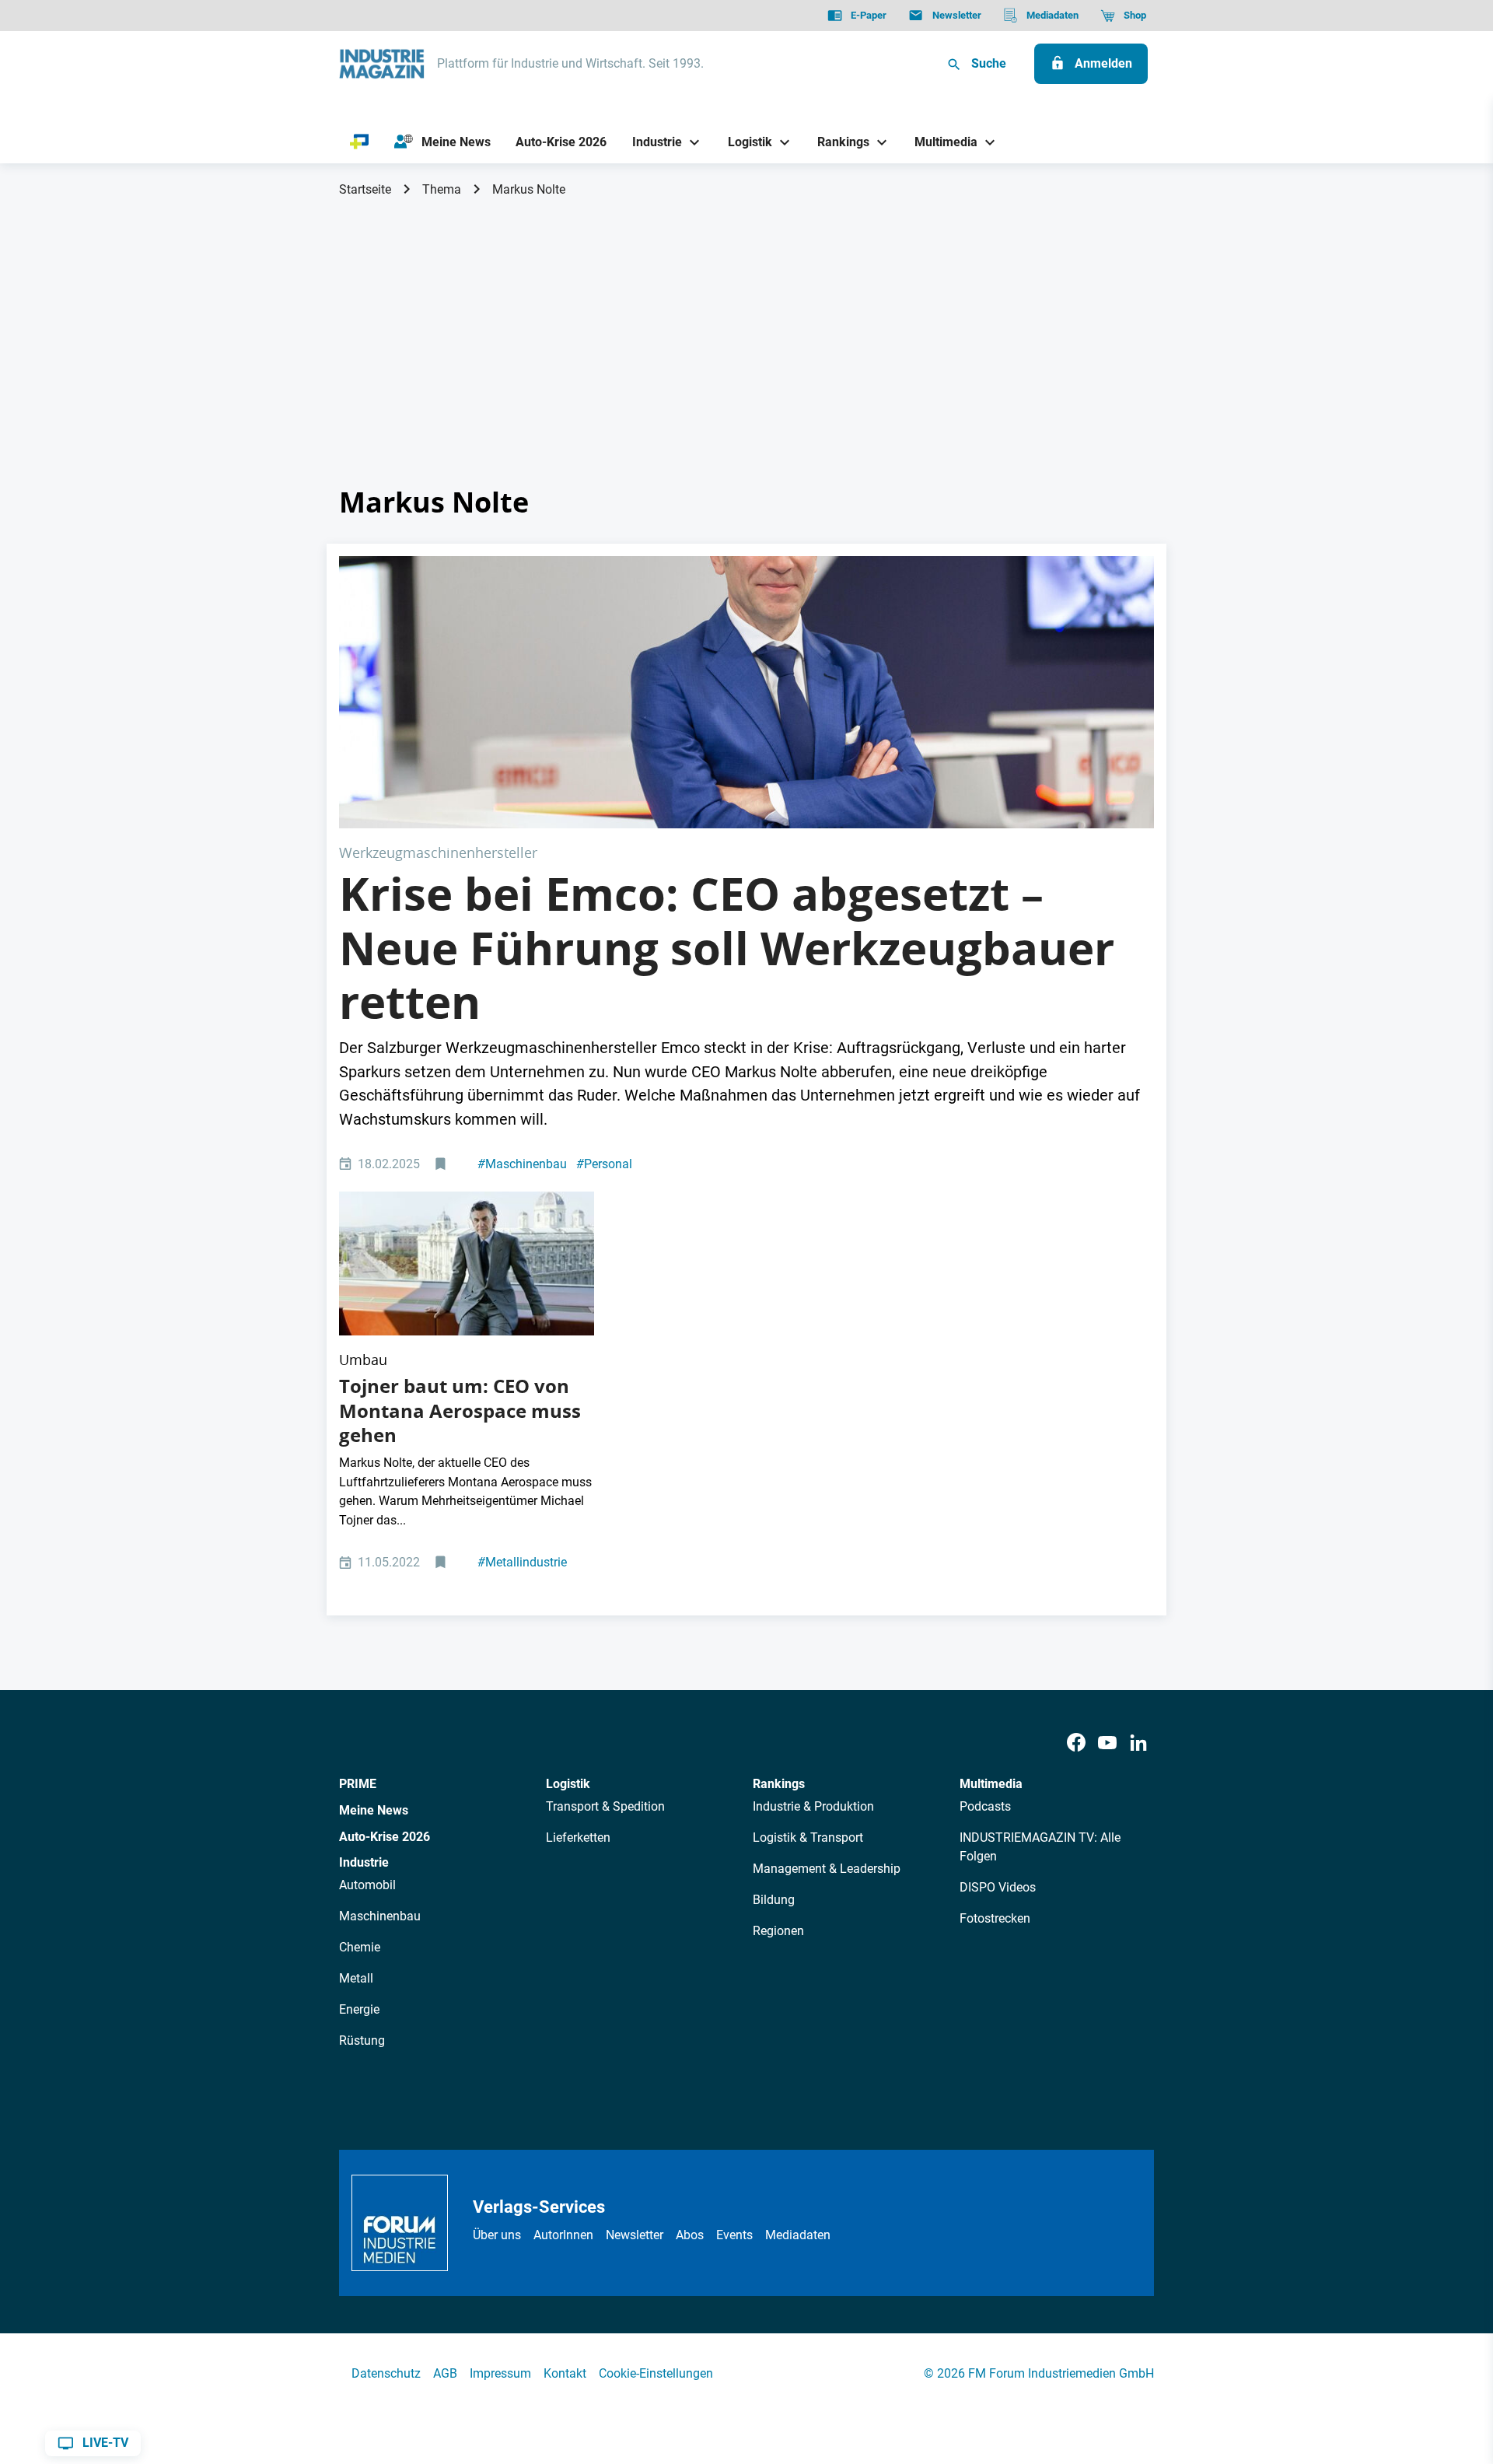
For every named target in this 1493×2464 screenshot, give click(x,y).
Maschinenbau (522, 1164)
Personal (604, 1164)
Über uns (497, 2235)
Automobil (367, 1885)
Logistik (568, 1784)
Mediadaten (798, 2235)
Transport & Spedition (605, 1806)
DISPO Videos (998, 1887)
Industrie (364, 1862)
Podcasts (985, 1806)
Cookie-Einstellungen (656, 2373)
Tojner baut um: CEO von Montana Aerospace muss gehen (460, 1410)
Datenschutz (386, 2373)
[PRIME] (360, 142)
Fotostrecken (995, 1918)
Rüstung (362, 2040)
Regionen (778, 1931)
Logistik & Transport (808, 1837)
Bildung (774, 1900)
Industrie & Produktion (813, 1806)
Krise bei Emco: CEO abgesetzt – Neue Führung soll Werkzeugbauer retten (727, 948)
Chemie (360, 1947)
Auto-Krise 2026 (385, 1837)
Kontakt (565, 2373)
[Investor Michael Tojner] (467, 1263)
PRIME (358, 1784)
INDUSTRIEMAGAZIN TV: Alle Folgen (1040, 1847)
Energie (359, 2009)
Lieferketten (578, 1837)
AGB (445, 2373)
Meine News (374, 1810)
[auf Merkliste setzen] (442, 1165)
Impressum (500, 2373)
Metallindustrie (522, 1562)
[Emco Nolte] (746, 692)
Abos (690, 2235)
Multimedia (991, 1784)
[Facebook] (1076, 1743)
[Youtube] (1107, 1743)
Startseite (365, 189)
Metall (356, 1978)
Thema (442, 189)
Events (734, 2235)
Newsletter (635, 2235)
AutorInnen (563, 2235)
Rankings (779, 1784)
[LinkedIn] (1138, 1743)
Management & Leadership (827, 1869)
